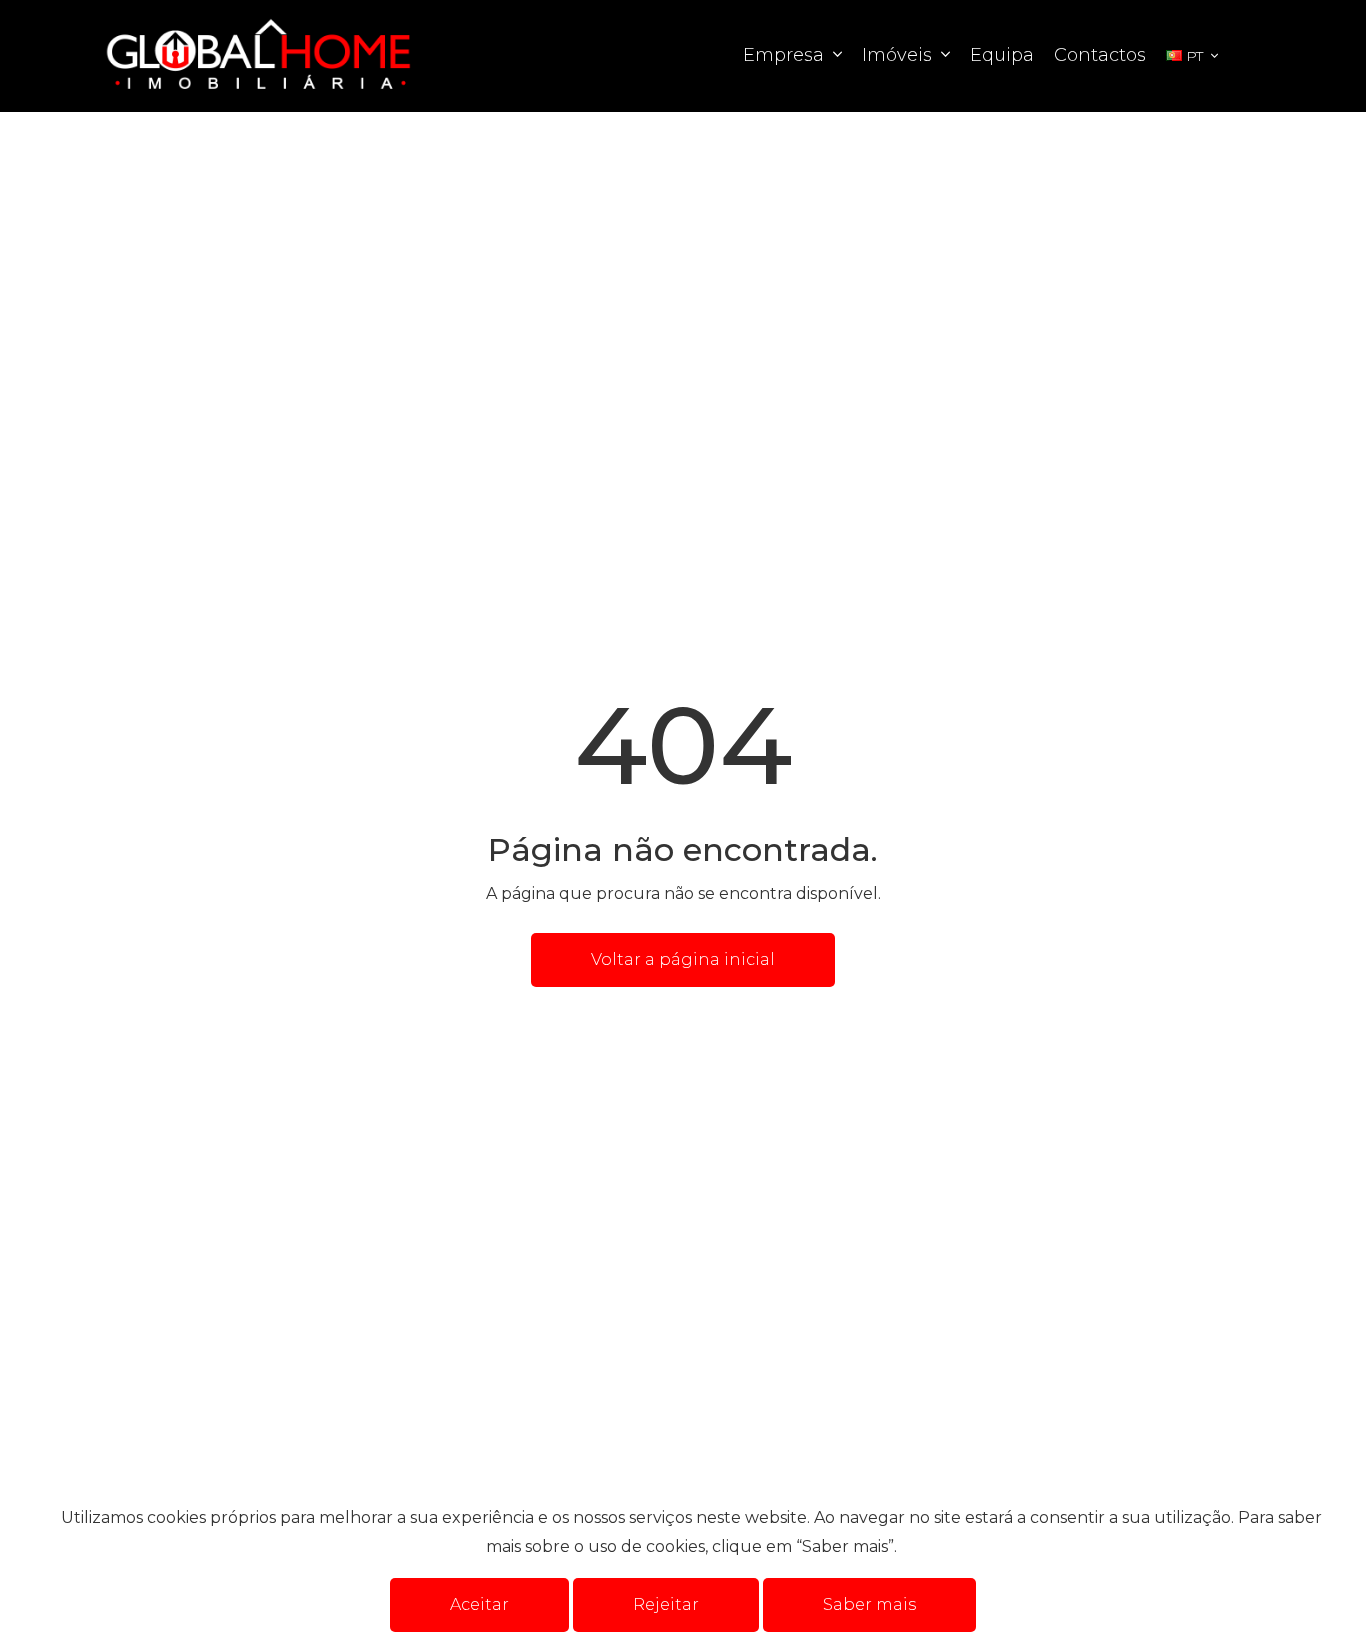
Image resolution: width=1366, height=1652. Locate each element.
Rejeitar (666, 1604)
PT (1194, 56)
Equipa (1002, 55)
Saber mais (869, 1604)
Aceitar (479, 1604)
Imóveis (899, 55)
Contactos (1100, 55)
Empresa (786, 55)
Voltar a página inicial (683, 959)
